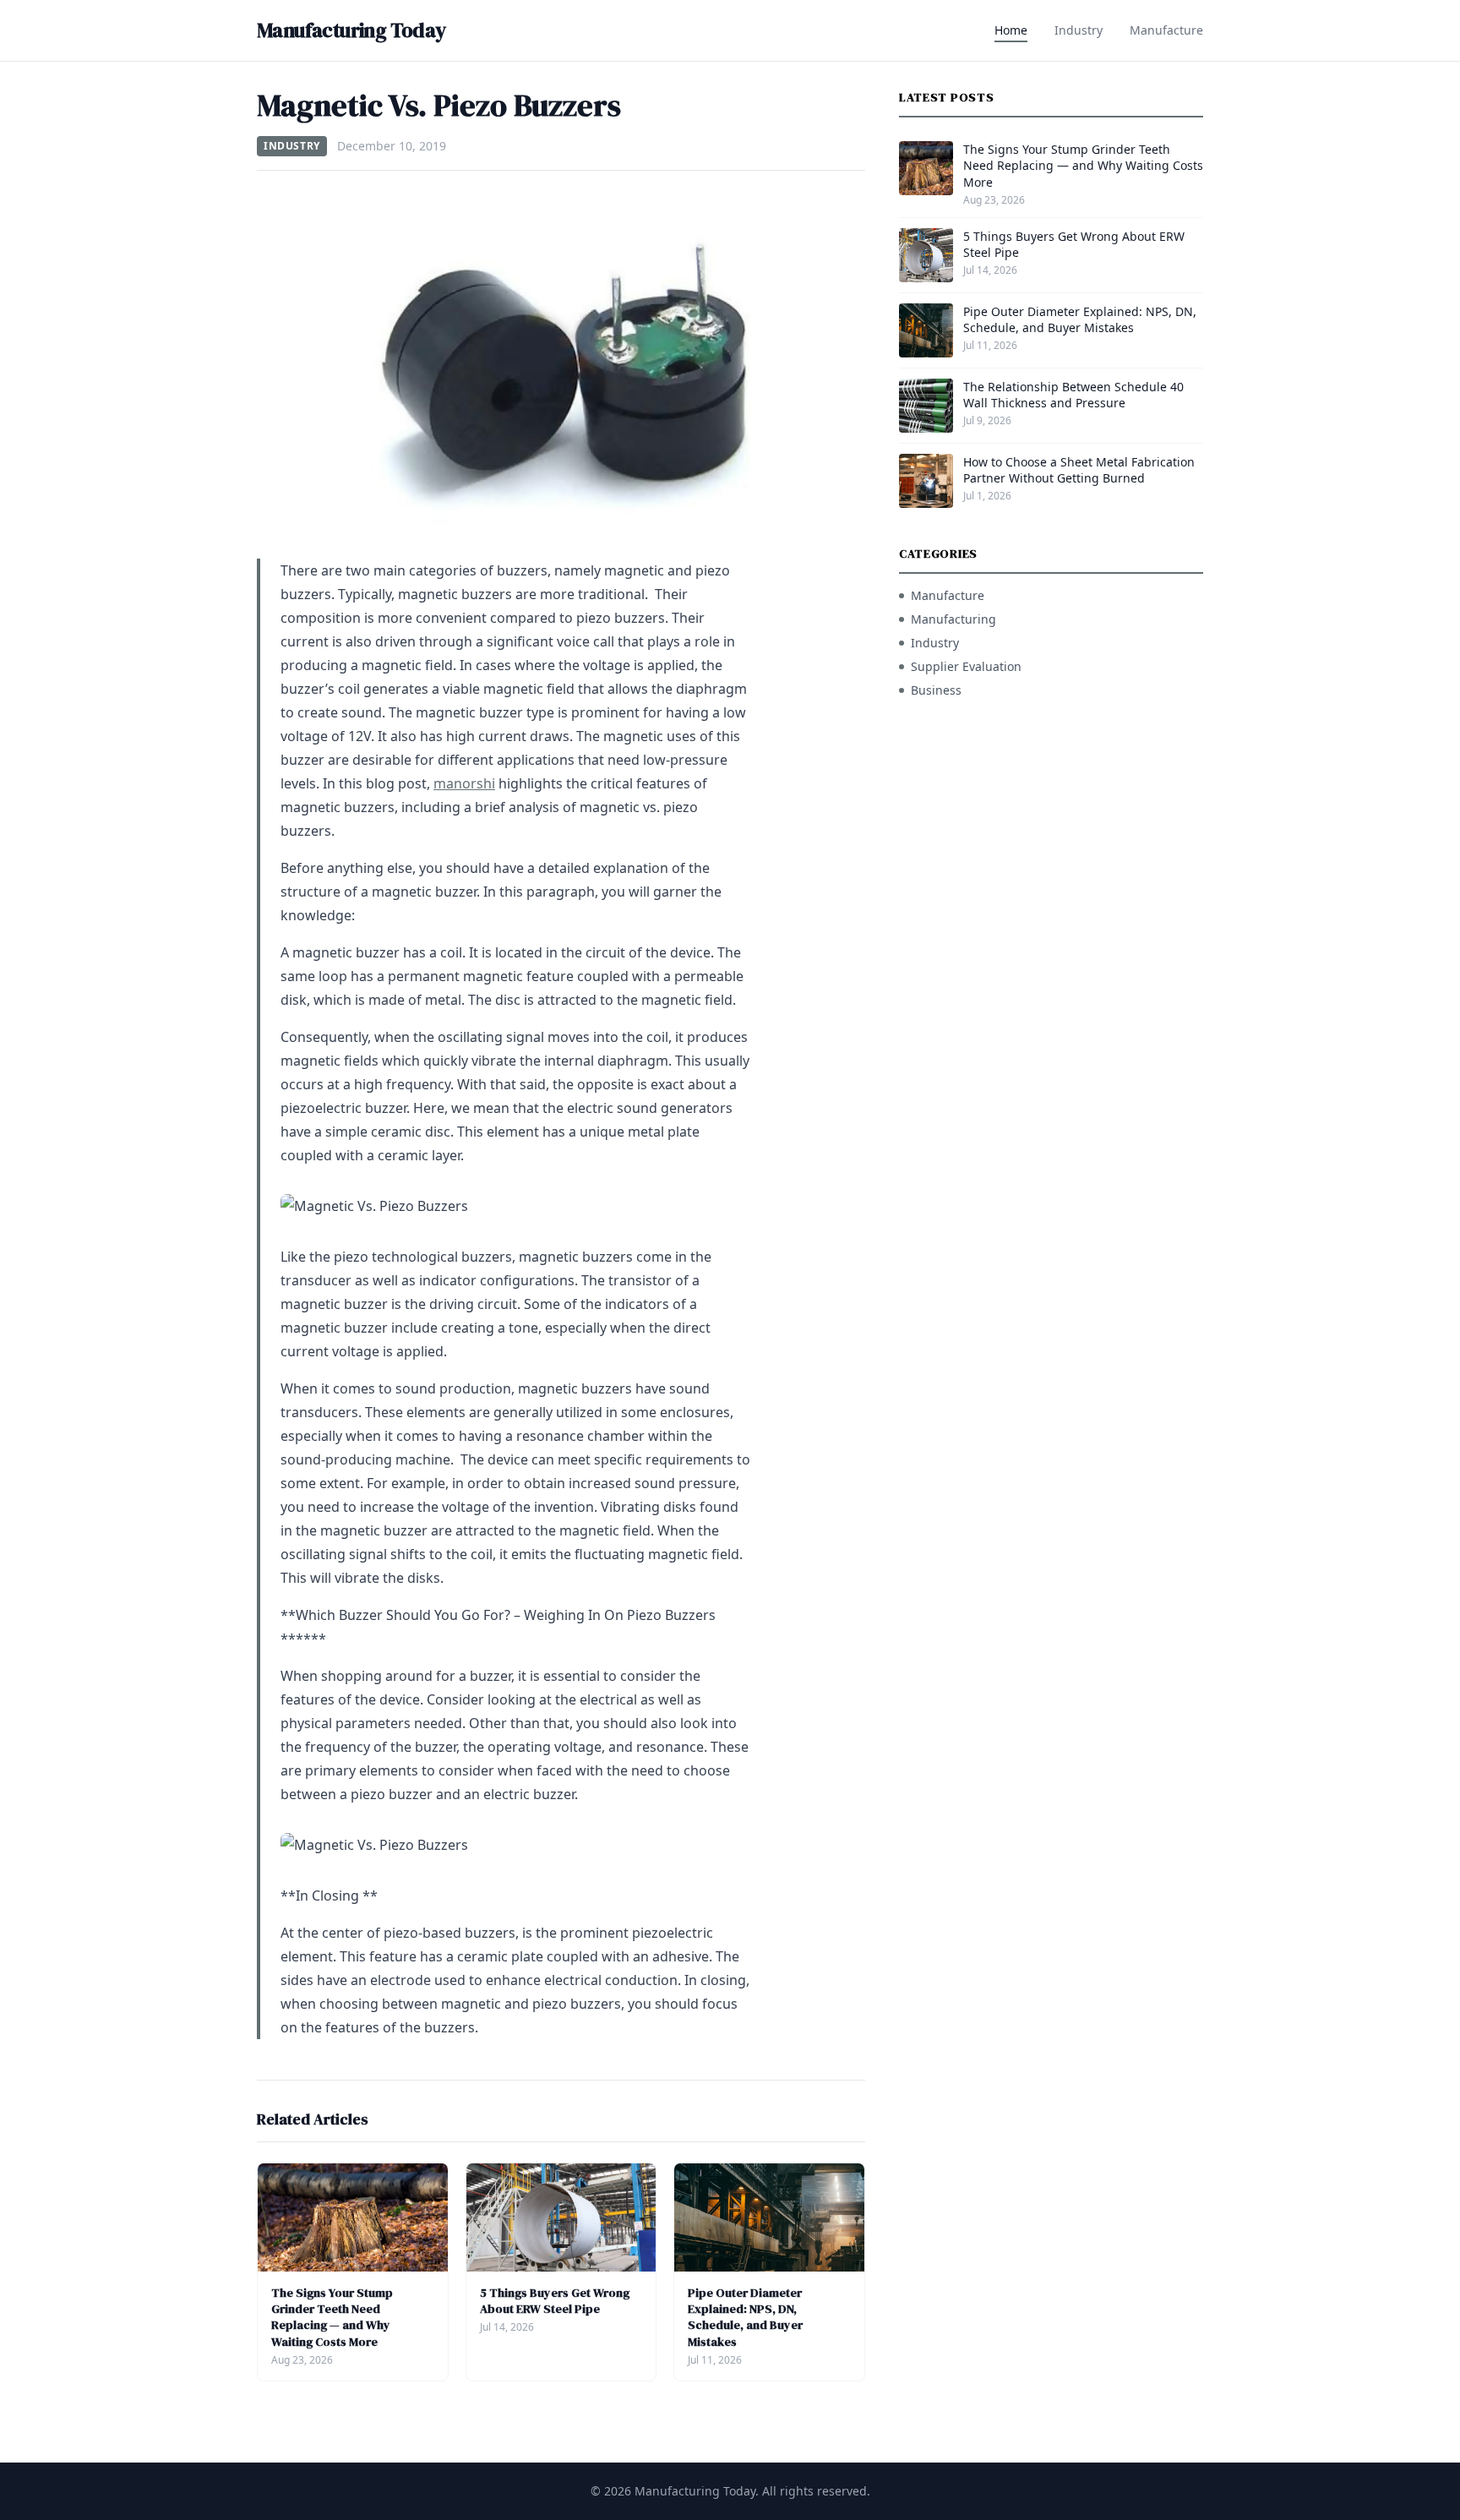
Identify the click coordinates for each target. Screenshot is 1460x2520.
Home (1011, 30)
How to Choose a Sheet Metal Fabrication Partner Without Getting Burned (1079, 470)
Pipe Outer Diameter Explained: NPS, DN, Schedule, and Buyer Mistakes (745, 2317)
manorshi (464, 783)
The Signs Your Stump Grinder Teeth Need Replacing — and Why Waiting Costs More (332, 2317)
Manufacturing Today (351, 30)
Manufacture (1166, 30)
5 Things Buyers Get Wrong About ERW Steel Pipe (555, 2301)
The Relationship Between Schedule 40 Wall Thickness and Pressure (1073, 395)
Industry (1079, 30)
